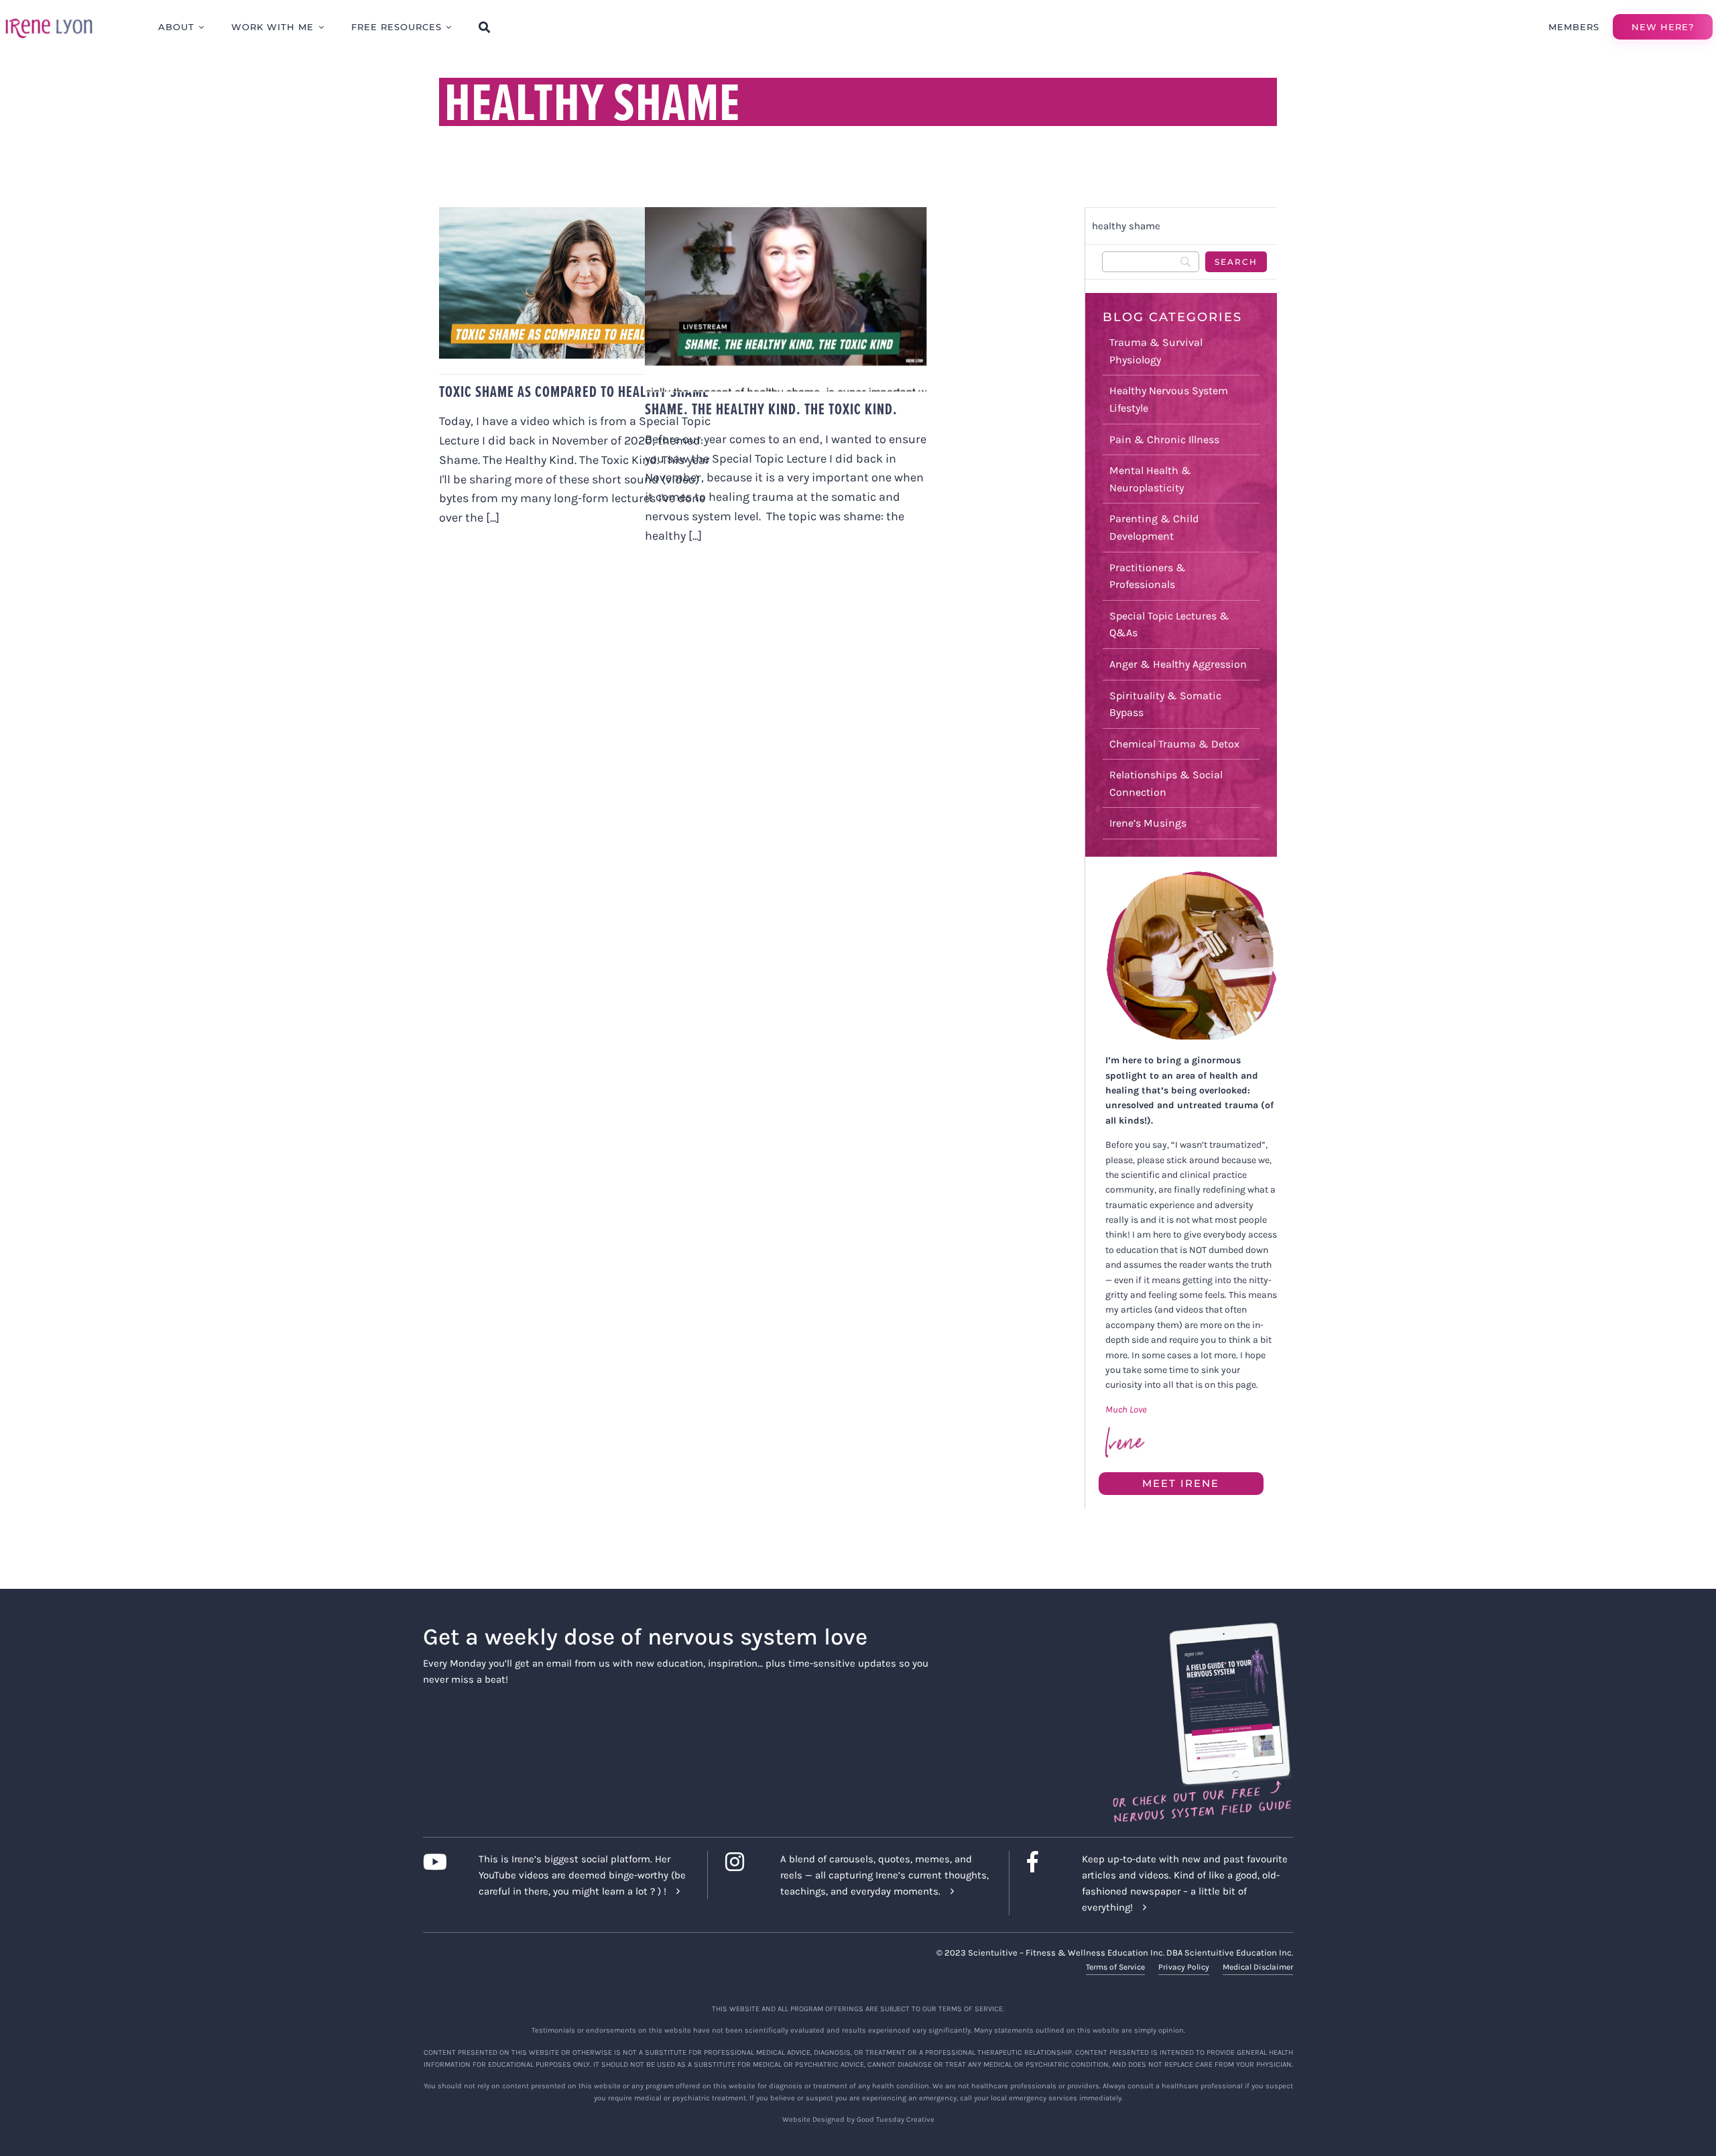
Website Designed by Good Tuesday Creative (858, 2119)
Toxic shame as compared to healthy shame (574, 392)
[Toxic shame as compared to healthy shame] (580, 291)
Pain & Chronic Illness (1164, 439)
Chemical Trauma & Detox (1174, 744)
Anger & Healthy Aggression (1178, 664)
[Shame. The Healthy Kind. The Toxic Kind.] (786, 299)
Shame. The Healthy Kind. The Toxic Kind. (771, 409)
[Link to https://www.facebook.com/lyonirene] (1044, 1862)
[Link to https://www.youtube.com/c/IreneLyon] (440, 1862)
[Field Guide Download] (1202, 1628)
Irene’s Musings (1148, 823)
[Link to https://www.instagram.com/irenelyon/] (742, 1862)
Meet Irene (1181, 1483)
